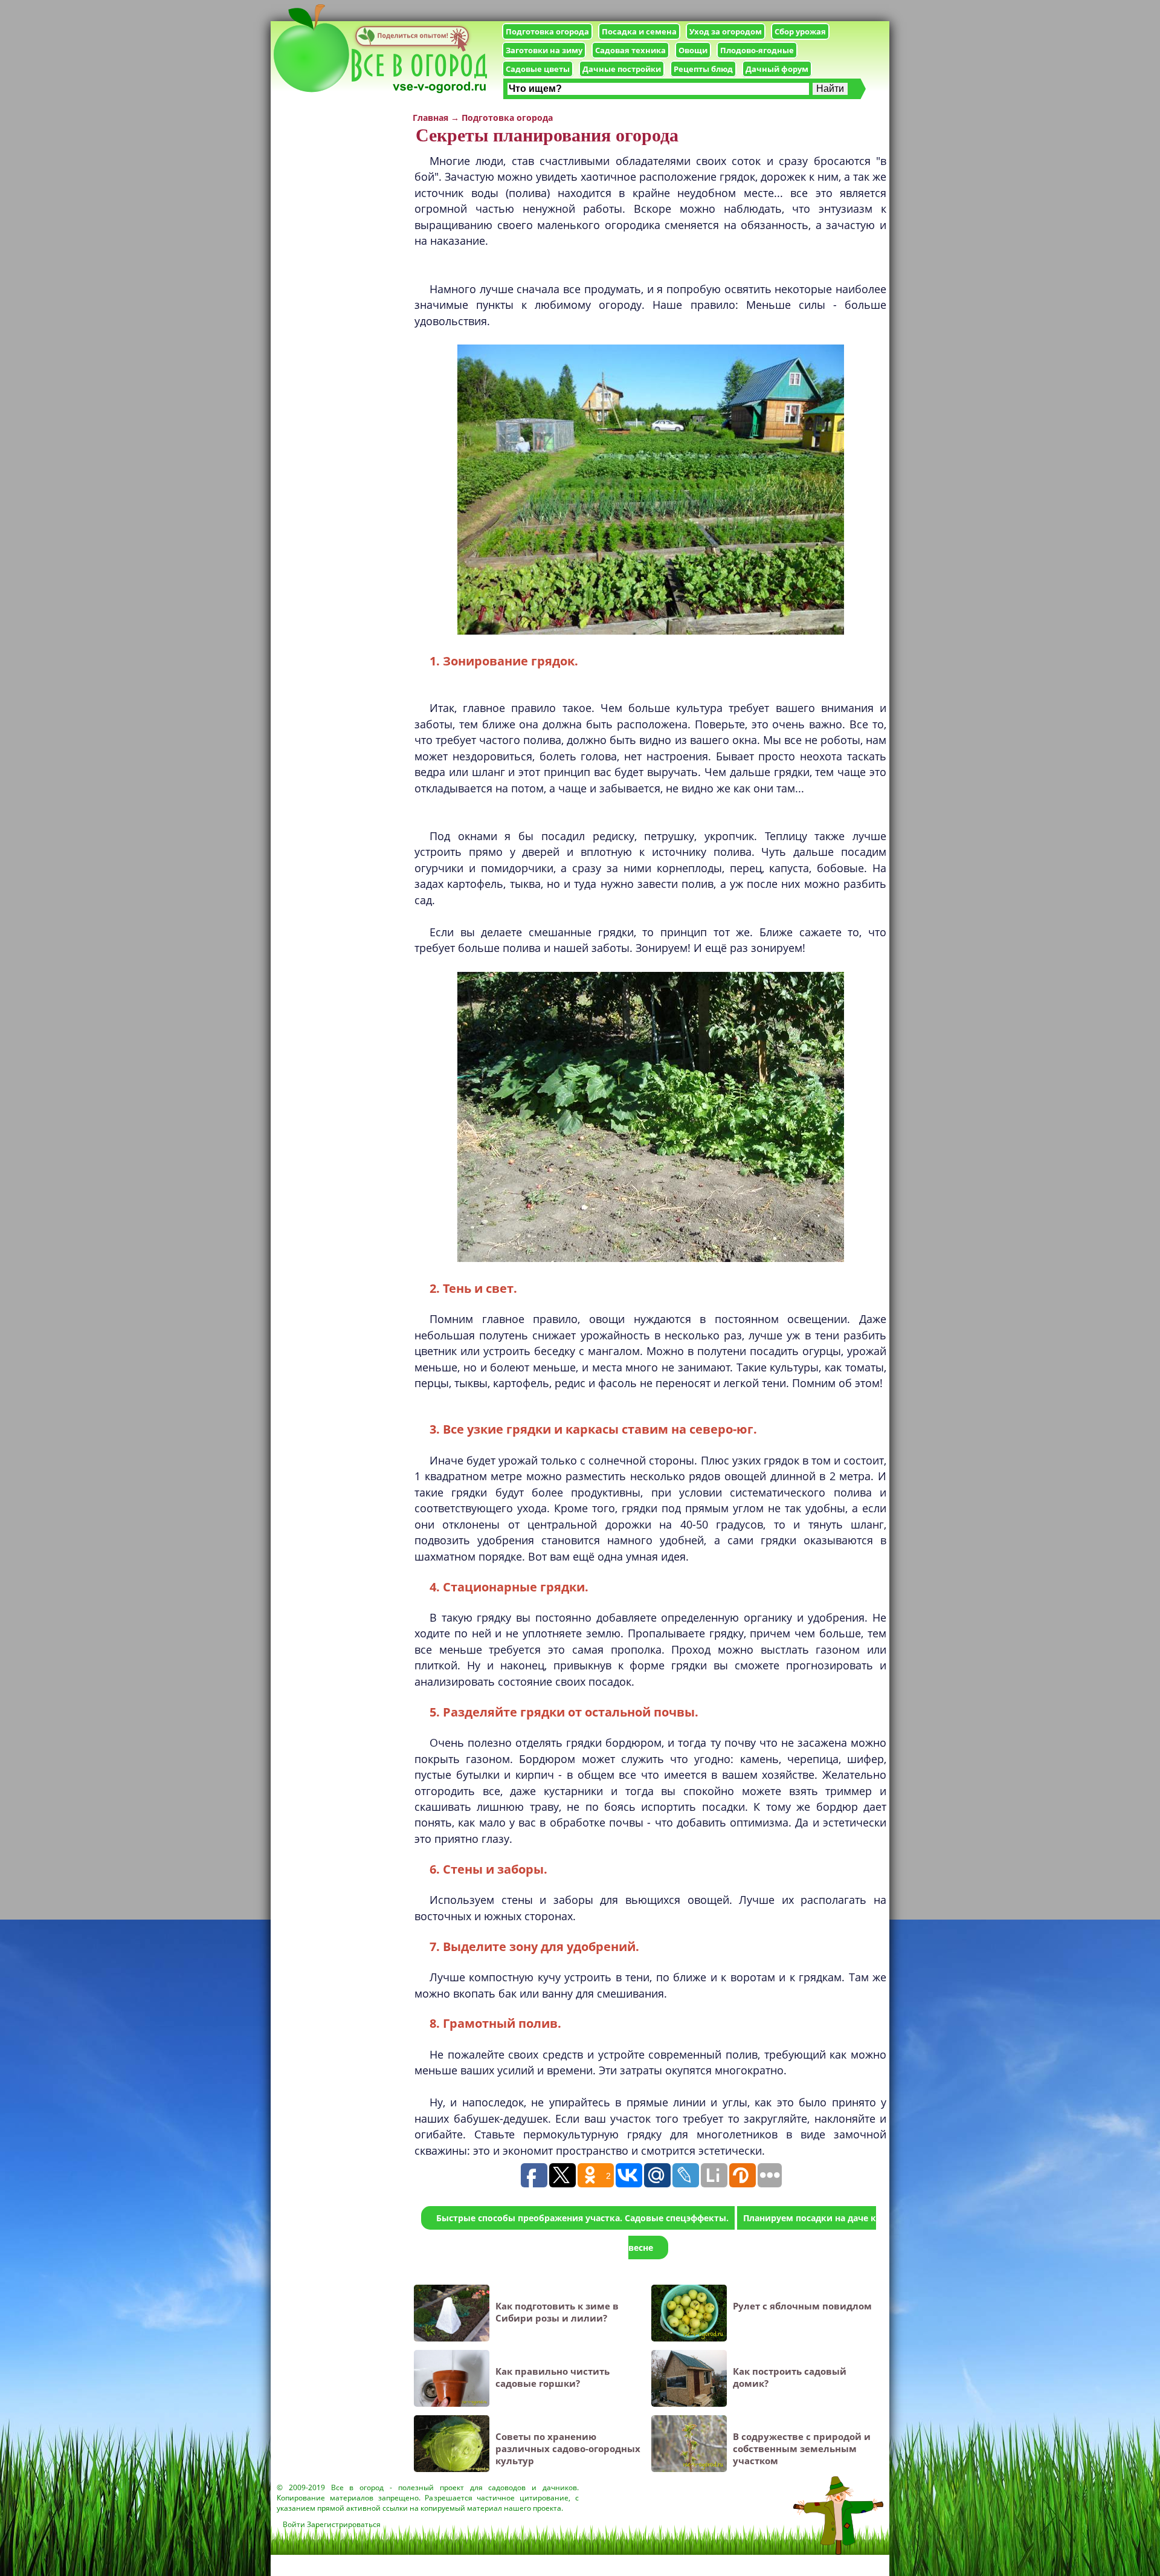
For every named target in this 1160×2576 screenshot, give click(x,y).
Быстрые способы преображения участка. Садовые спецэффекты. (582, 2218)
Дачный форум (777, 69)
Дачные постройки (622, 69)
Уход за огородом (726, 31)
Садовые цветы (538, 69)
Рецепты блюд (703, 69)
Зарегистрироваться (344, 2524)
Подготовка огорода (547, 31)
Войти (294, 2524)
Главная (430, 118)
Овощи (693, 50)
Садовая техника (630, 50)
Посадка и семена (639, 31)
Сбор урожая (800, 31)
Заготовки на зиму (544, 50)
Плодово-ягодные (757, 50)
